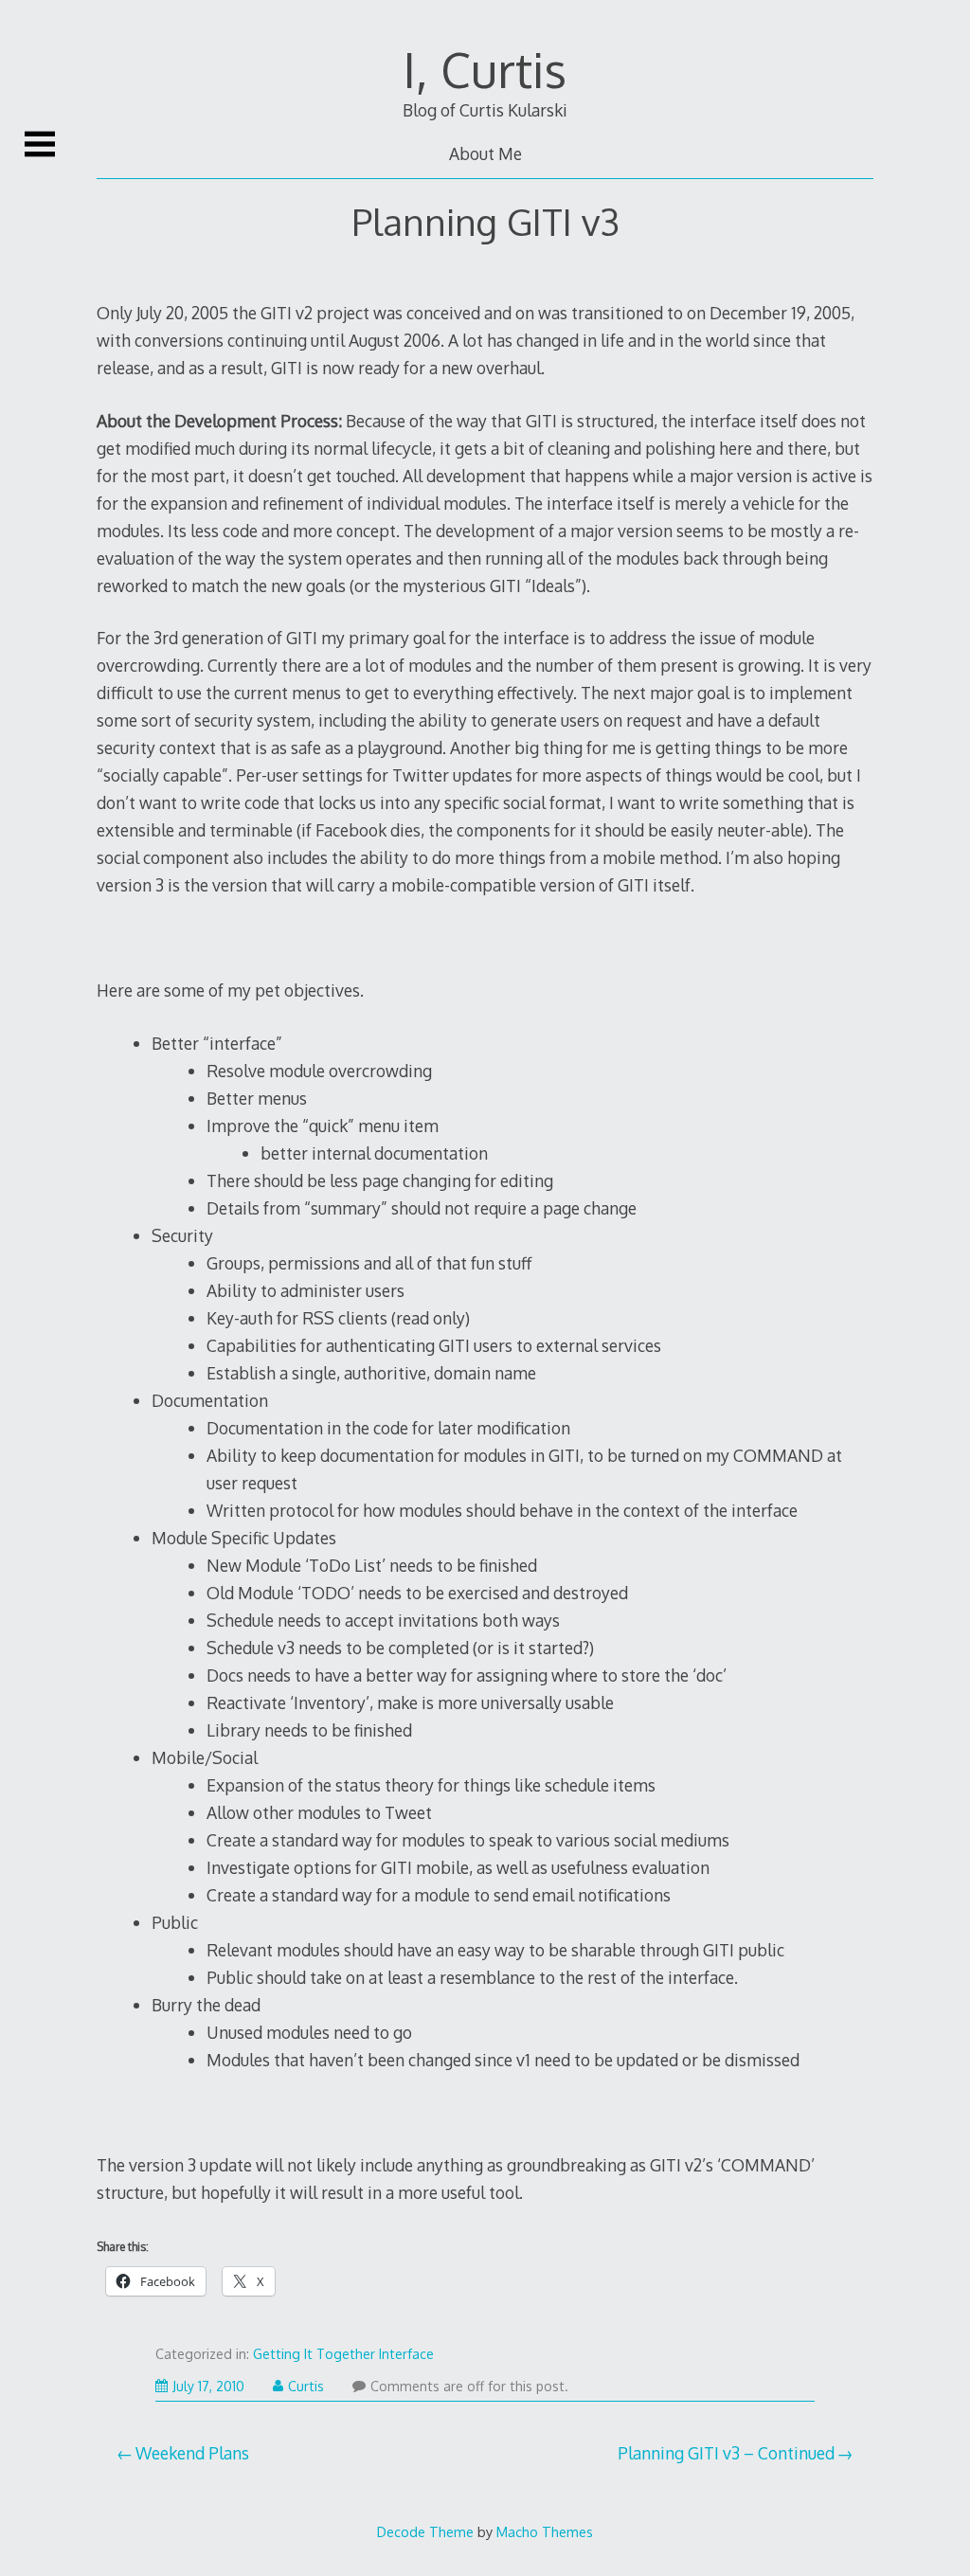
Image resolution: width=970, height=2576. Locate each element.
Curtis (306, 2386)
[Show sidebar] (40, 144)
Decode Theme (425, 2531)
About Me (485, 153)
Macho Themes (545, 2531)
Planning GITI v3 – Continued (726, 2453)
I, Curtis (485, 69)
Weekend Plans (192, 2453)
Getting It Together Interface (343, 2354)
